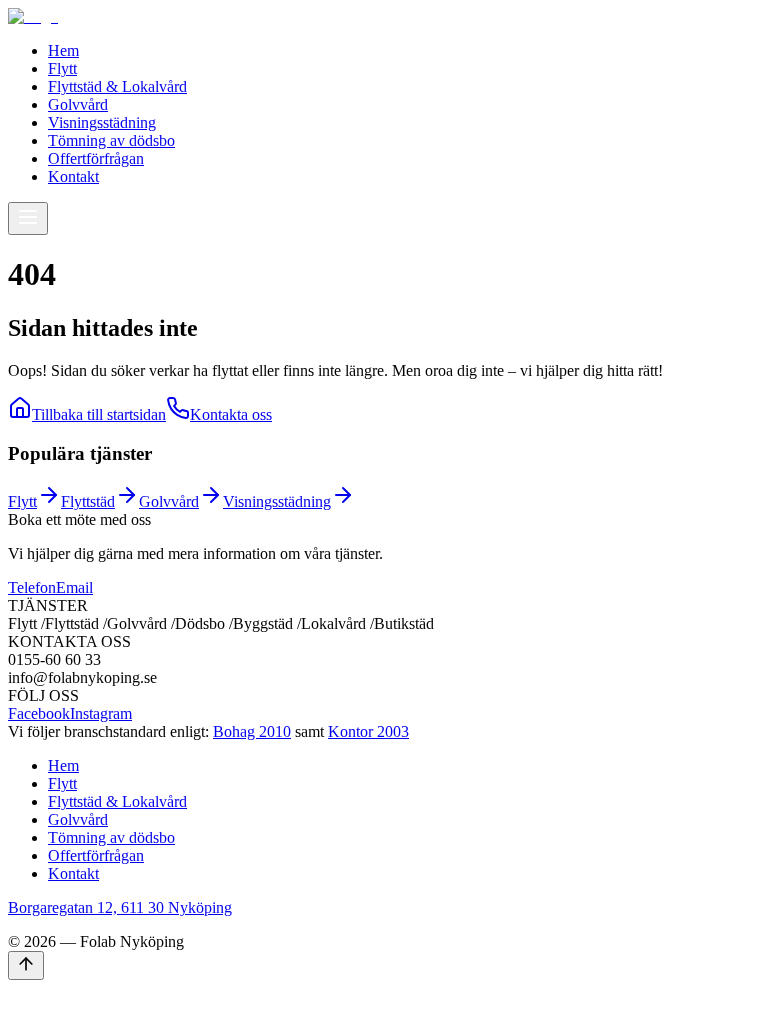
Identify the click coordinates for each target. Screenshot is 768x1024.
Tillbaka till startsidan (99, 414)
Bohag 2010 (252, 731)
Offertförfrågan (96, 158)
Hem (63, 50)
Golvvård (78, 104)
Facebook (39, 713)
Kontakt (73, 176)
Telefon (32, 587)
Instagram (101, 713)
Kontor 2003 (368, 731)
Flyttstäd (88, 501)
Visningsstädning (102, 122)
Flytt (62, 68)
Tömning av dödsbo (111, 140)
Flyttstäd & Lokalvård (117, 86)
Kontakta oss (231, 414)
